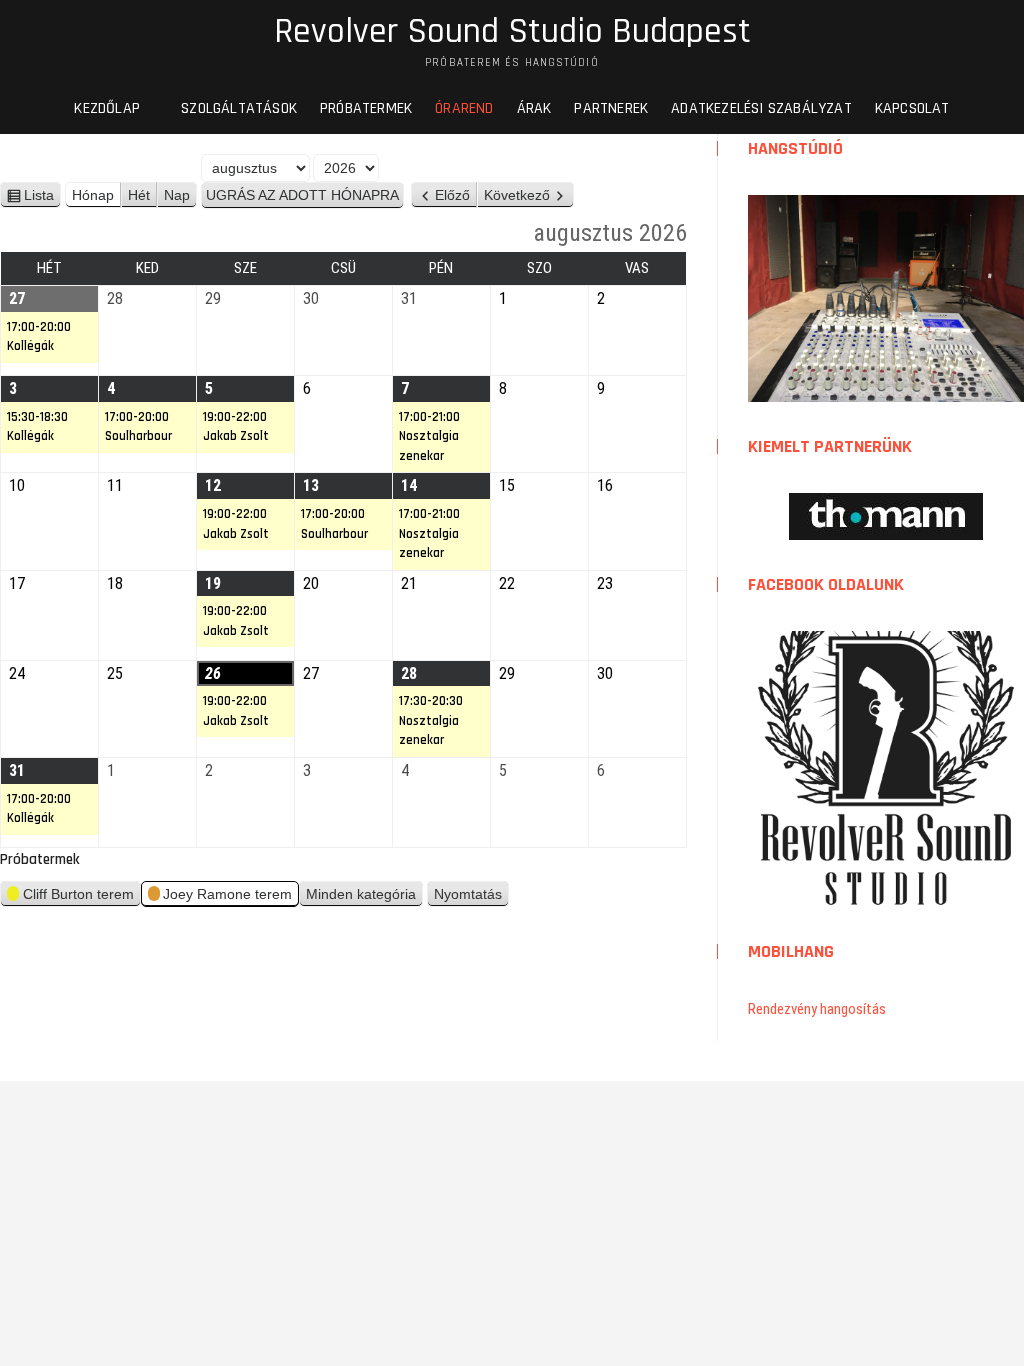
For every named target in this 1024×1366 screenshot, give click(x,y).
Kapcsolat (912, 108)
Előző (452, 195)
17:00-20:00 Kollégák (39, 337)
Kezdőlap (107, 108)
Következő (517, 195)
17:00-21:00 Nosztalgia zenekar (429, 436)
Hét (139, 195)
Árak (534, 108)
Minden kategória (361, 894)
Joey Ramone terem (227, 894)
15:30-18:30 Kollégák (37, 427)
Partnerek (611, 108)
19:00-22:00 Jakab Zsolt (236, 427)
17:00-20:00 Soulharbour (138, 427)
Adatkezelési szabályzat (761, 108)
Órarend (464, 108)
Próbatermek (366, 108)
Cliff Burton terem (78, 894)
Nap (177, 195)
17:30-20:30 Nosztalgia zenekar (431, 720)
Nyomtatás (471, 896)
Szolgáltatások (239, 108)
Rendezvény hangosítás (817, 1009)
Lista (42, 197)
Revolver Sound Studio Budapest (512, 32)
